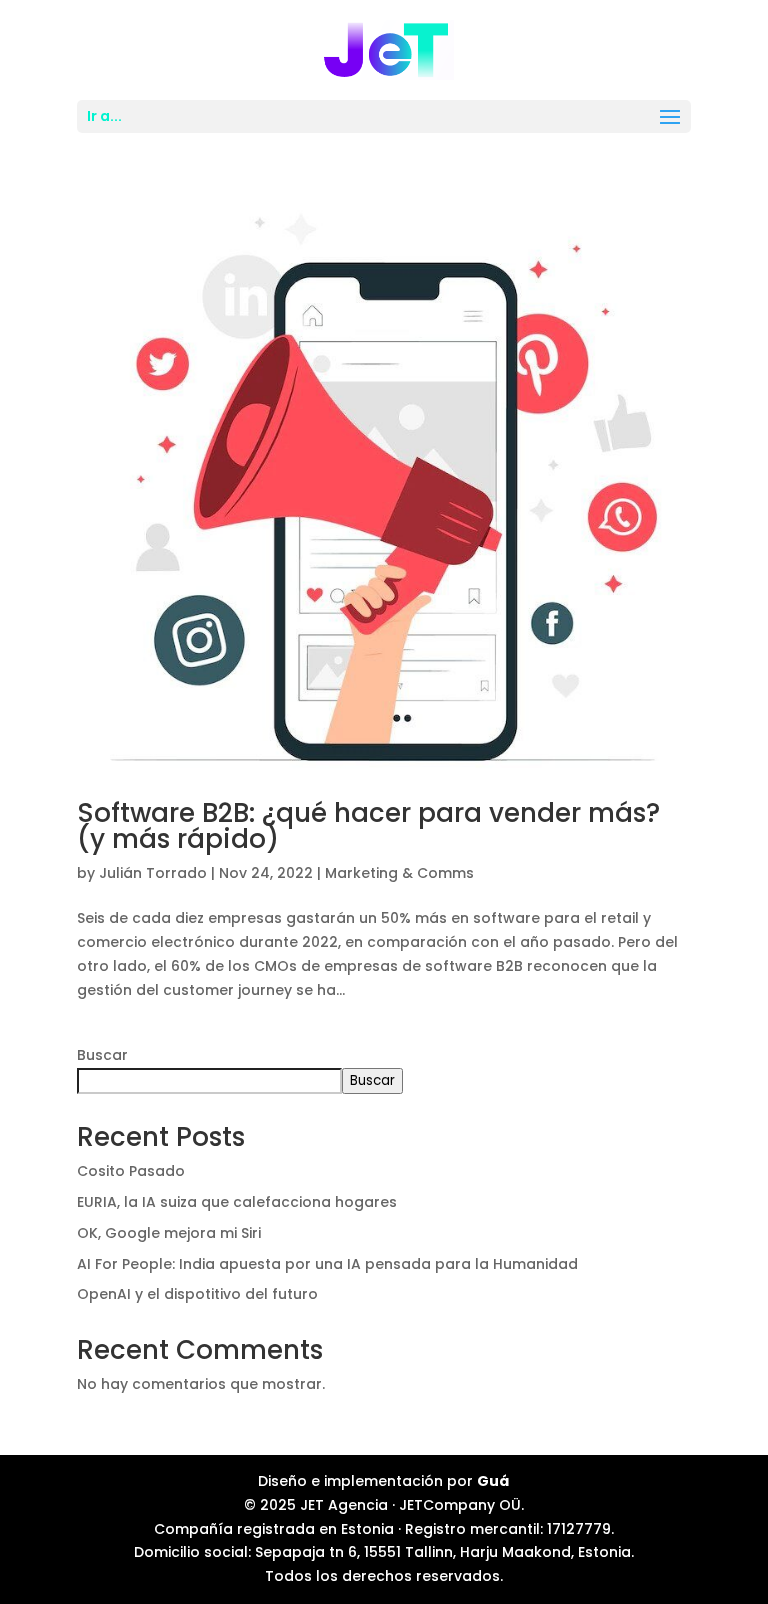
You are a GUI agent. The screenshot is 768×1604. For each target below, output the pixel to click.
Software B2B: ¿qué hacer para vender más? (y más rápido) (368, 826)
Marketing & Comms (399, 873)
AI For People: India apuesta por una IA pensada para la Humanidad (327, 1264)
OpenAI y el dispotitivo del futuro (197, 1294)
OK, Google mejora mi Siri (169, 1233)
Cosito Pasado (131, 1171)
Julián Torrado (153, 873)
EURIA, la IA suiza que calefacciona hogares (237, 1202)
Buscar (102, 1055)
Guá (493, 1481)
